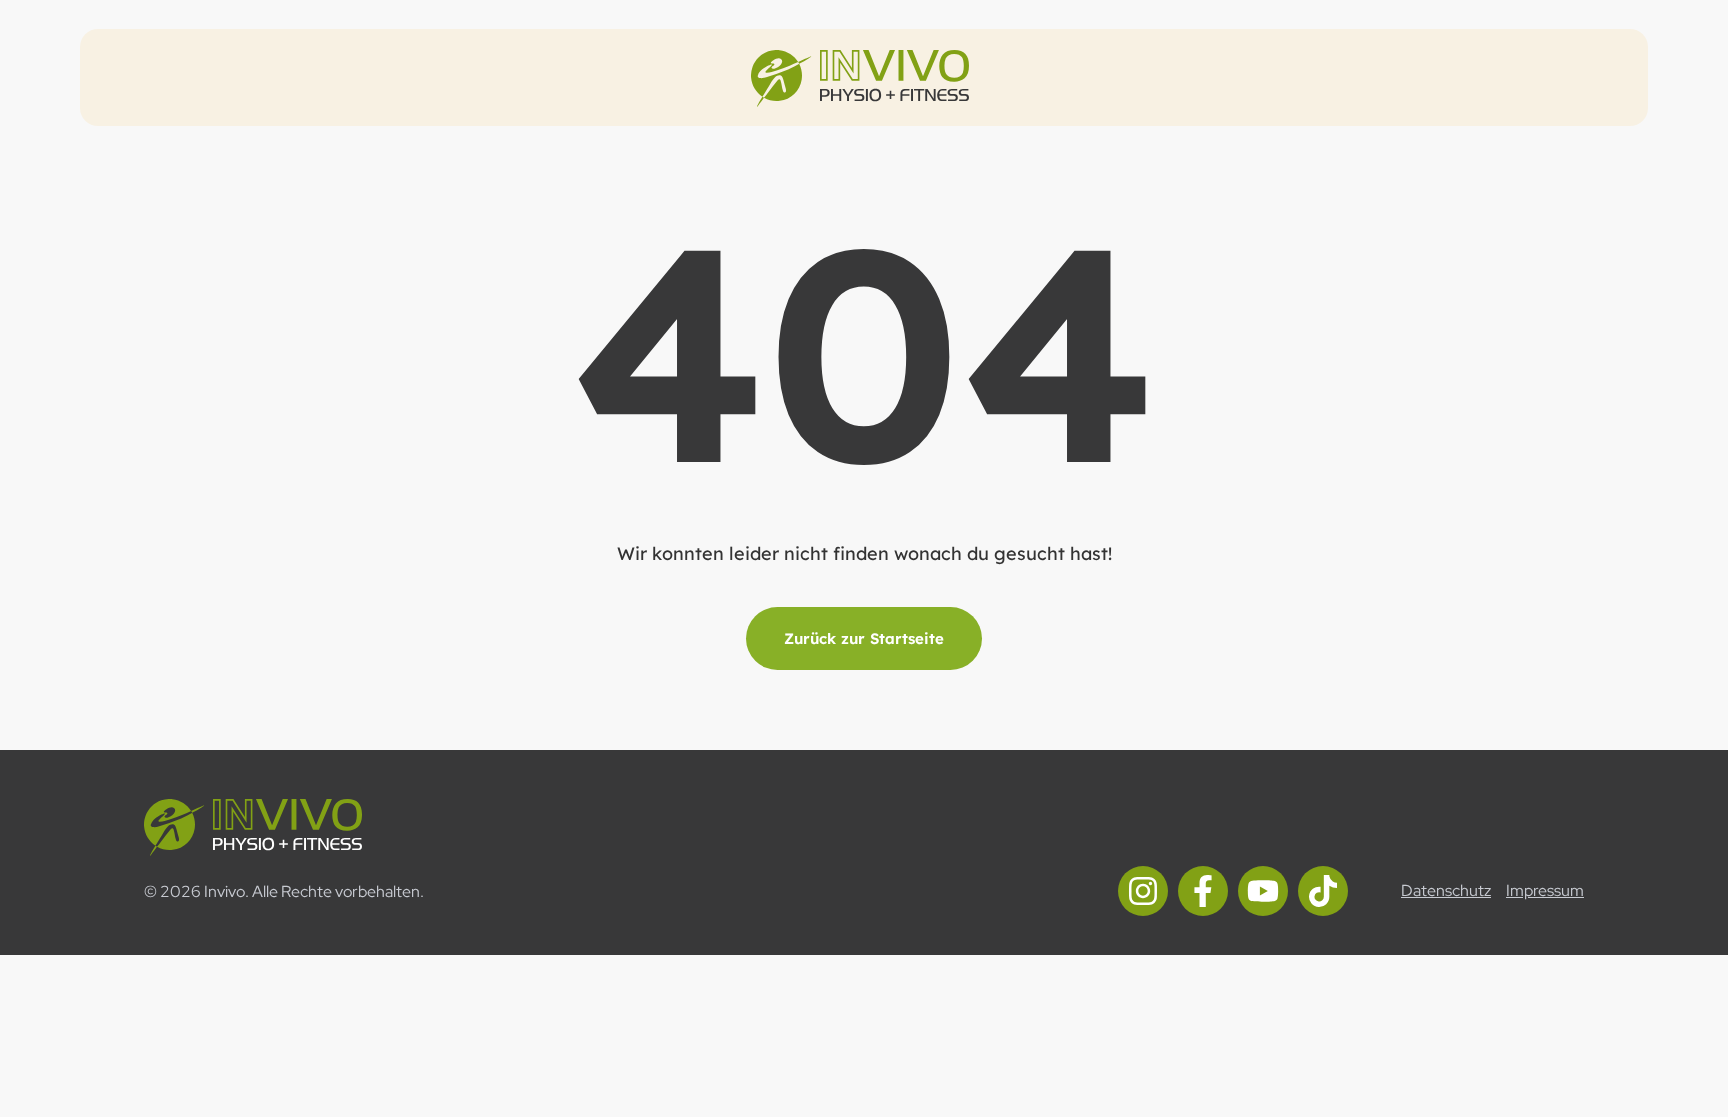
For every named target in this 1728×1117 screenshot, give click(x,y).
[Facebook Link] (1203, 891)
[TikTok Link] (1323, 891)
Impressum (1545, 891)
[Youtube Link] (1263, 891)
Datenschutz (1446, 891)
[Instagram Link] (1143, 891)
